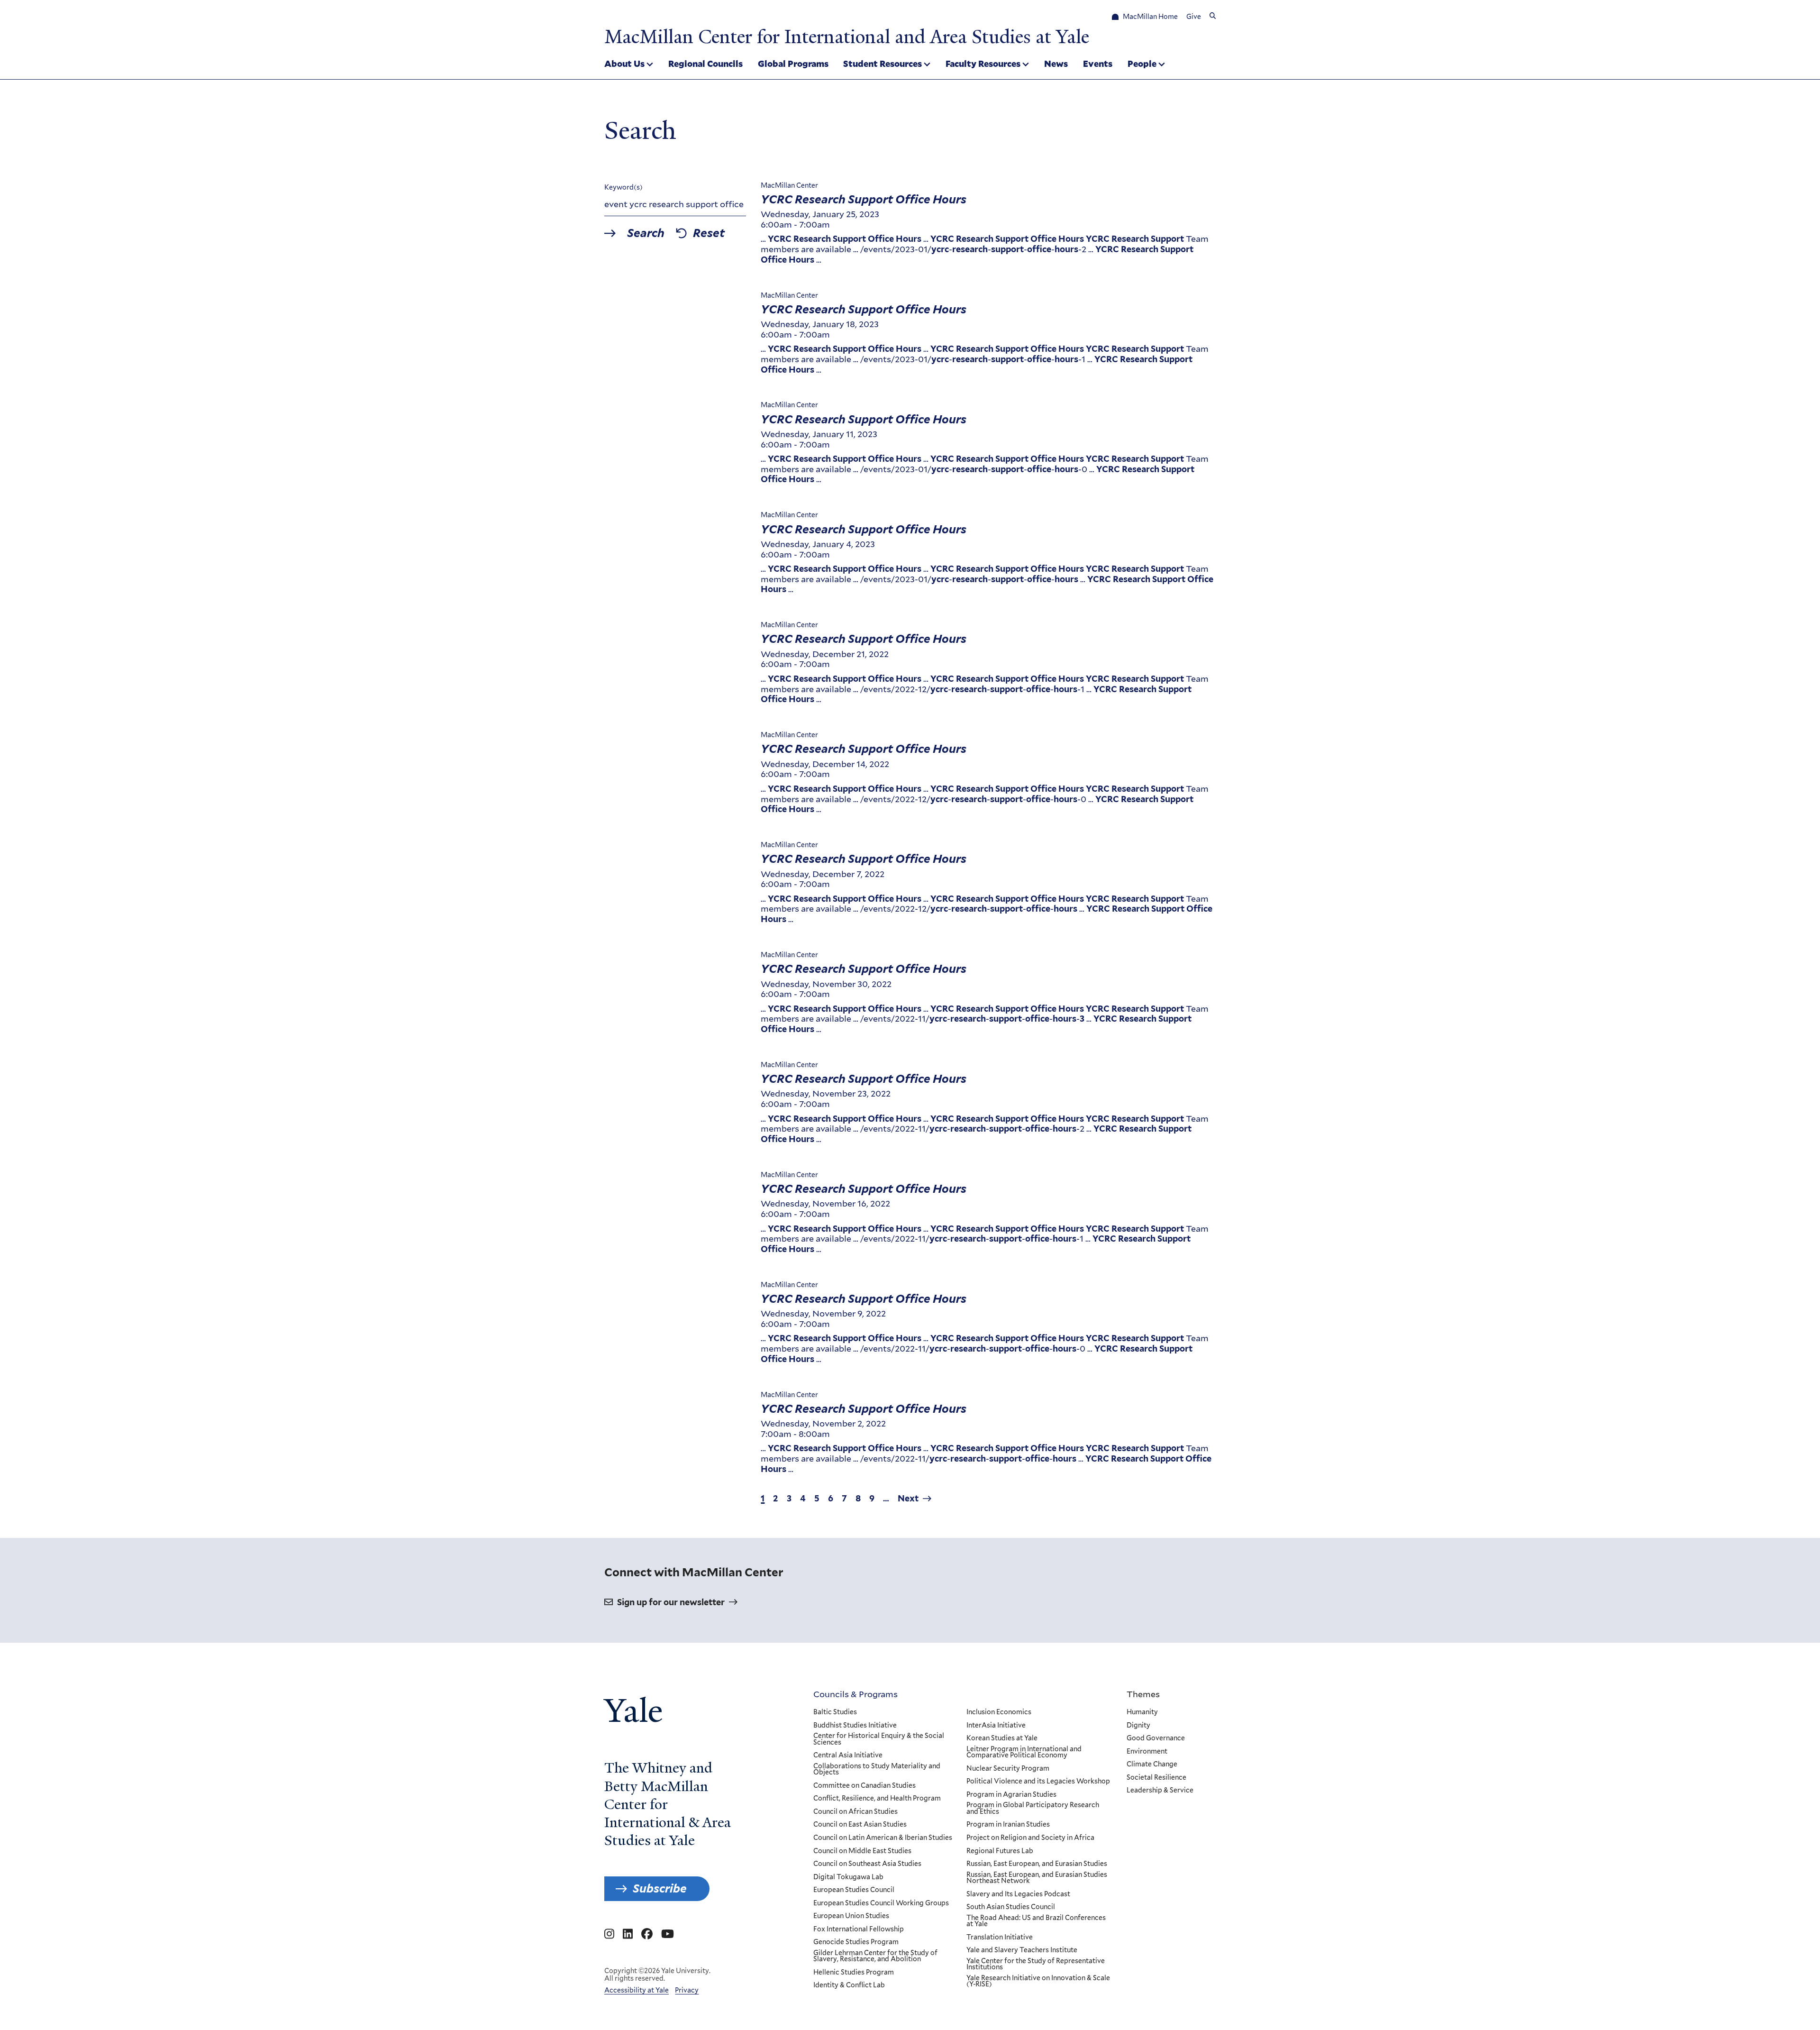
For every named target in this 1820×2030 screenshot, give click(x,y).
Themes (1143, 1694)
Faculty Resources (983, 64)
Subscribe (660, 1888)
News (1056, 64)
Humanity (1142, 1712)
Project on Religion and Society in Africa (1030, 1838)
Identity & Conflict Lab (849, 1985)
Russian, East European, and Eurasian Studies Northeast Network (1037, 1878)
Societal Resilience (1156, 1778)
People (1142, 64)
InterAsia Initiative (996, 1726)
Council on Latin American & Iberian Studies (883, 1838)
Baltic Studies (835, 1712)
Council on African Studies (855, 1812)
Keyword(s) (623, 187)
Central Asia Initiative (848, 1756)
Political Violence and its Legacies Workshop (1038, 1782)
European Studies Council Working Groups (881, 1903)
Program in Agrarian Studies (1011, 1795)
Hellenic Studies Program (854, 1973)
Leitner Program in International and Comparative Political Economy (1024, 1752)
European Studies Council (854, 1890)
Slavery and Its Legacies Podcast (1018, 1894)
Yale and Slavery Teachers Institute (1022, 1950)
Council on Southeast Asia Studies (867, 1864)
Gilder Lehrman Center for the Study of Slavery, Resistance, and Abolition (875, 1956)
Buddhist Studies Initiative (855, 1726)
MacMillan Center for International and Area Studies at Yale (847, 37)
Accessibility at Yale (637, 1990)
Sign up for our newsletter (671, 1602)
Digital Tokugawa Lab (848, 1877)
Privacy (687, 1990)
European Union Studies (851, 1916)
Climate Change (1152, 1765)
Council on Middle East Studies (862, 1851)
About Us (624, 64)
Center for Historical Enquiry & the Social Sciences (879, 1739)
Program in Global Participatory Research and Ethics (1033, 1808)
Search (646, 233)
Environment (1147, 1752)
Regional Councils (705, 64)
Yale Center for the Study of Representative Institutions (1036, 1964)
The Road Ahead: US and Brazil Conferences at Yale (1036, 1921)
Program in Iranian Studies (1008, 1825)
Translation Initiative (1000, 1938)
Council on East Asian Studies (860, 1825)
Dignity (1138, 1726)
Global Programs (793, 64)
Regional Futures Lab (1000, 1851)
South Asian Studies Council (1011, 1907)
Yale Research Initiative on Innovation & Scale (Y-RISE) (1038, 1981)
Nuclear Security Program (1008, 1769)
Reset (709, 233)
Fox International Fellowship (859, 1929)
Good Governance (1156, 1738)
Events (1098, 64)
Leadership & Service (1160, 1791)
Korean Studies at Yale (1002, 1738)
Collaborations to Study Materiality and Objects (877, 1769)
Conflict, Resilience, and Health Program (877, 1799)
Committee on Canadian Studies (864, 1786)
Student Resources (883, 64)
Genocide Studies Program (856, 1942)
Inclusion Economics (999, 1712)
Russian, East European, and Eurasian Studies (1037, 1864)
